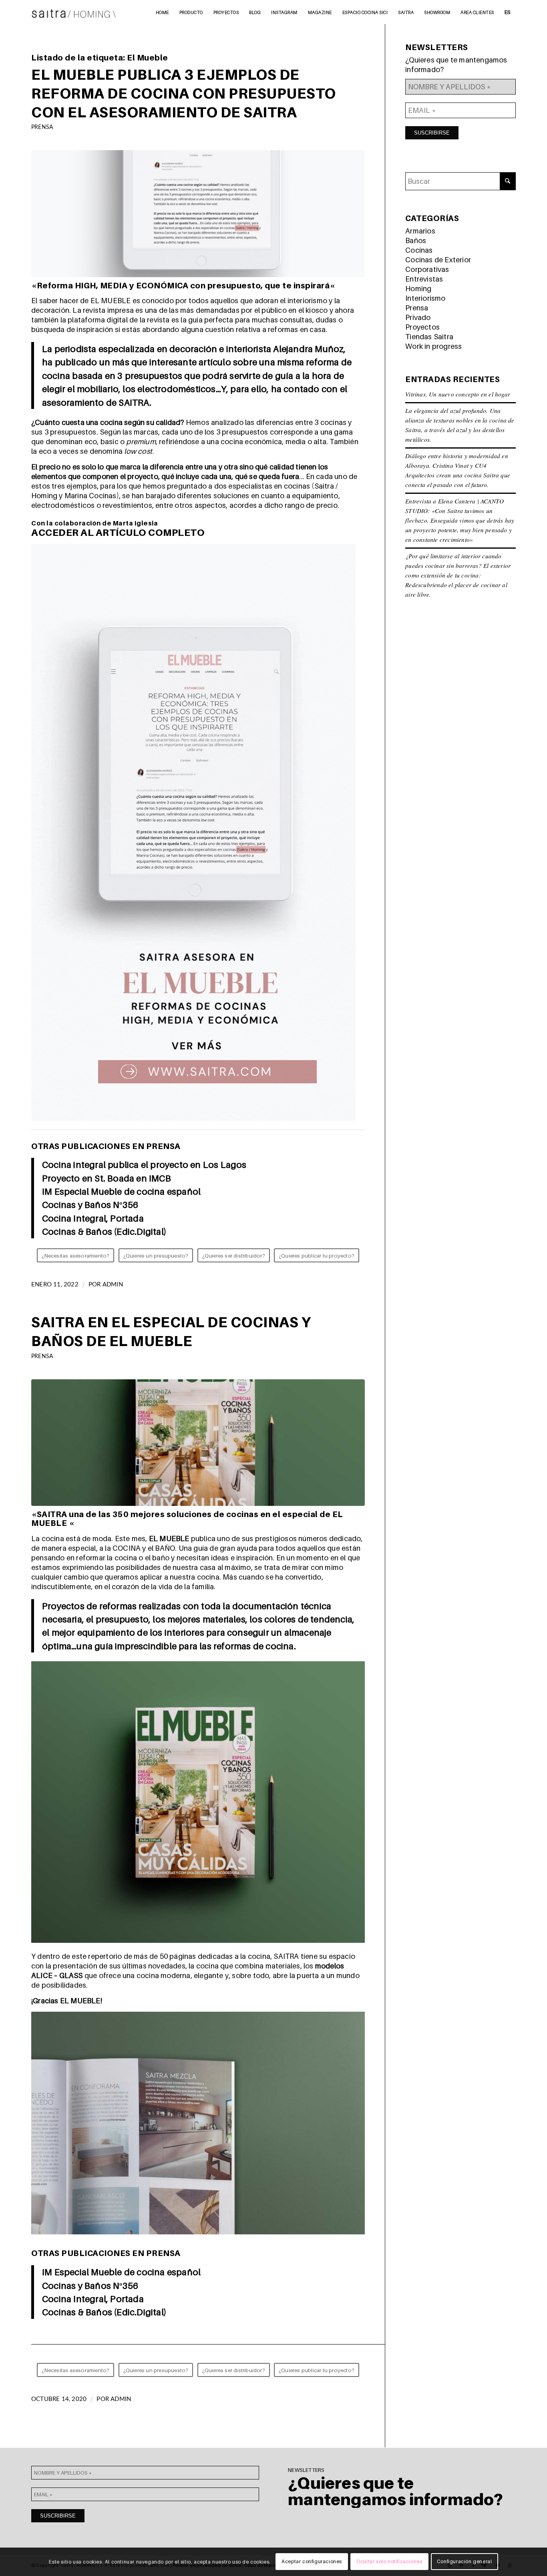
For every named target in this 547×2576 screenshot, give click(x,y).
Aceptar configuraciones (312, 2562)
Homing (418, 289)
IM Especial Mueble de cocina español (121, 1191)
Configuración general (465, 2562)
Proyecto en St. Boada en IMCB (107, 1178)
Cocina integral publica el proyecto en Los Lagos (144, 1164)
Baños (416, 240)
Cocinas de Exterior (438, 260)
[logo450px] (74, 12)
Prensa (42, 127)
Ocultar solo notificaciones (389, 2562)
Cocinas (419, 250)
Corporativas (427, 269)
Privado (418, 317)
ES (508, 12)
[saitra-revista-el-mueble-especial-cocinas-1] (198, 1443)
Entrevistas (424, 279)
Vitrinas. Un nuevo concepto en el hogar (458, 394)
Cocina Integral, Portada (93, 1218)
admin (113, 1285)
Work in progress (433, 346)
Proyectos (422, 327)
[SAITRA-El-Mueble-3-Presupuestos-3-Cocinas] (198, 214)
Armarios (420, 231)
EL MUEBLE (168, 1539)
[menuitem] (162, 12)
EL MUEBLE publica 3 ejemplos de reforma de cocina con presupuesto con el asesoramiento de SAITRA (184, 93)
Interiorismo (425, 298)
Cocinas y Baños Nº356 (90, 1204)
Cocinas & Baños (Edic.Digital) (104, 1231)
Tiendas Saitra (429, 337)
